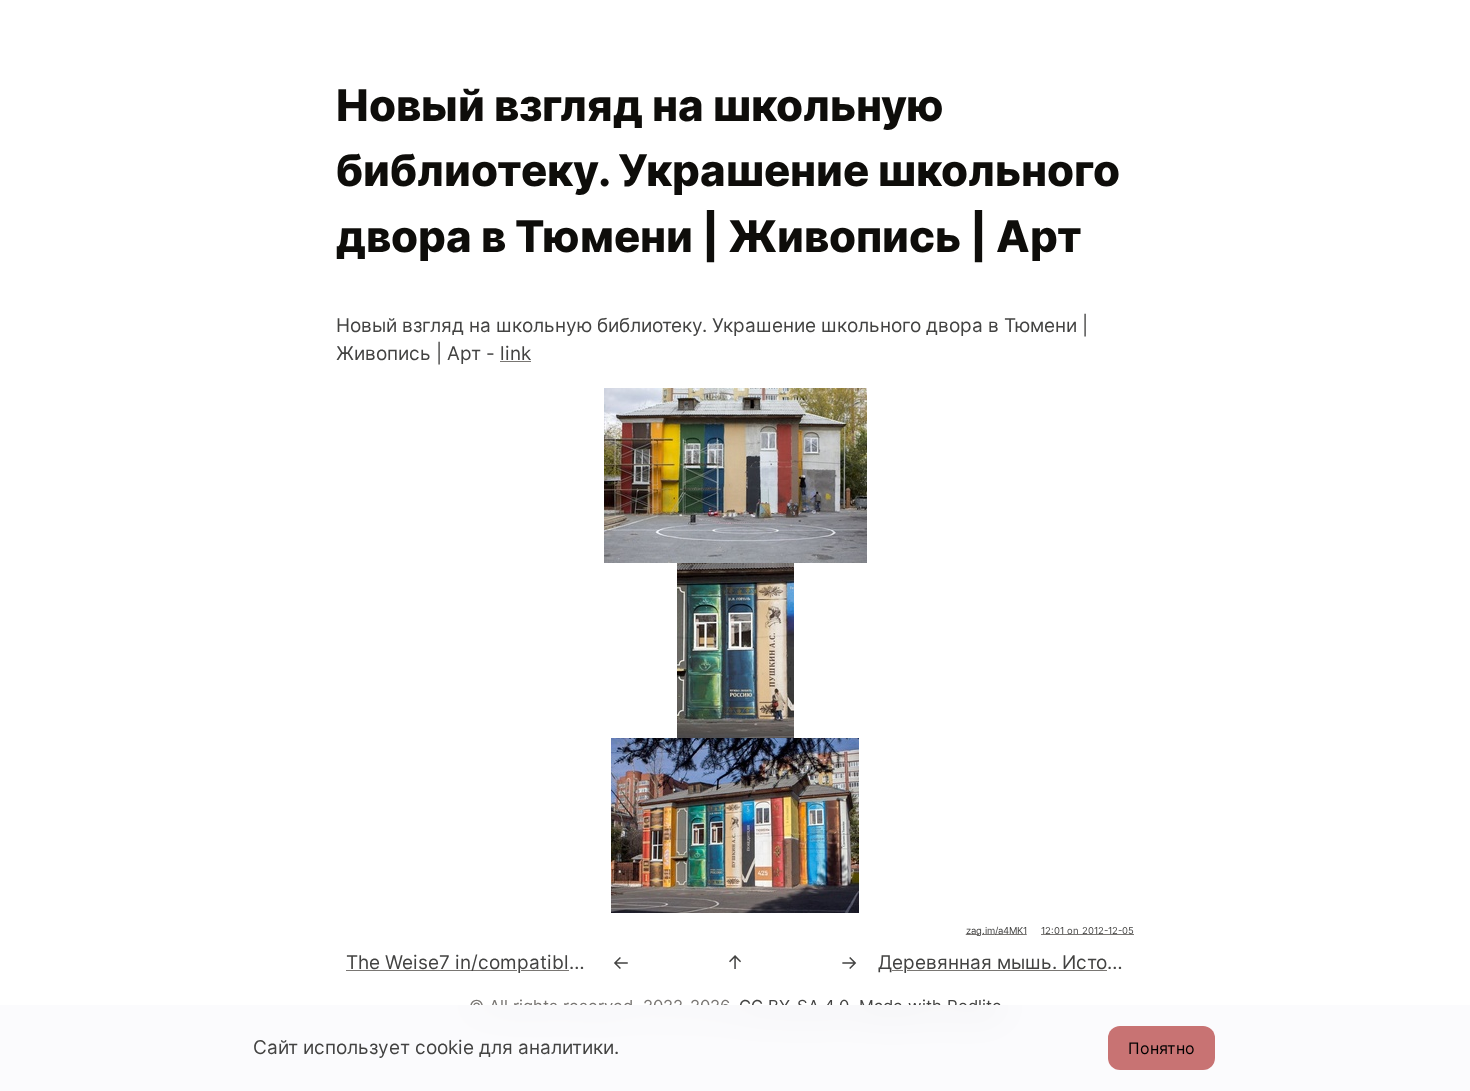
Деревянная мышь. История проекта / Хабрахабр (1108, 962)
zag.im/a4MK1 (996, 930)
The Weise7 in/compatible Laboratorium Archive (563, 962)
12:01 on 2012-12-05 (1087, 930)
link (515, 353)
